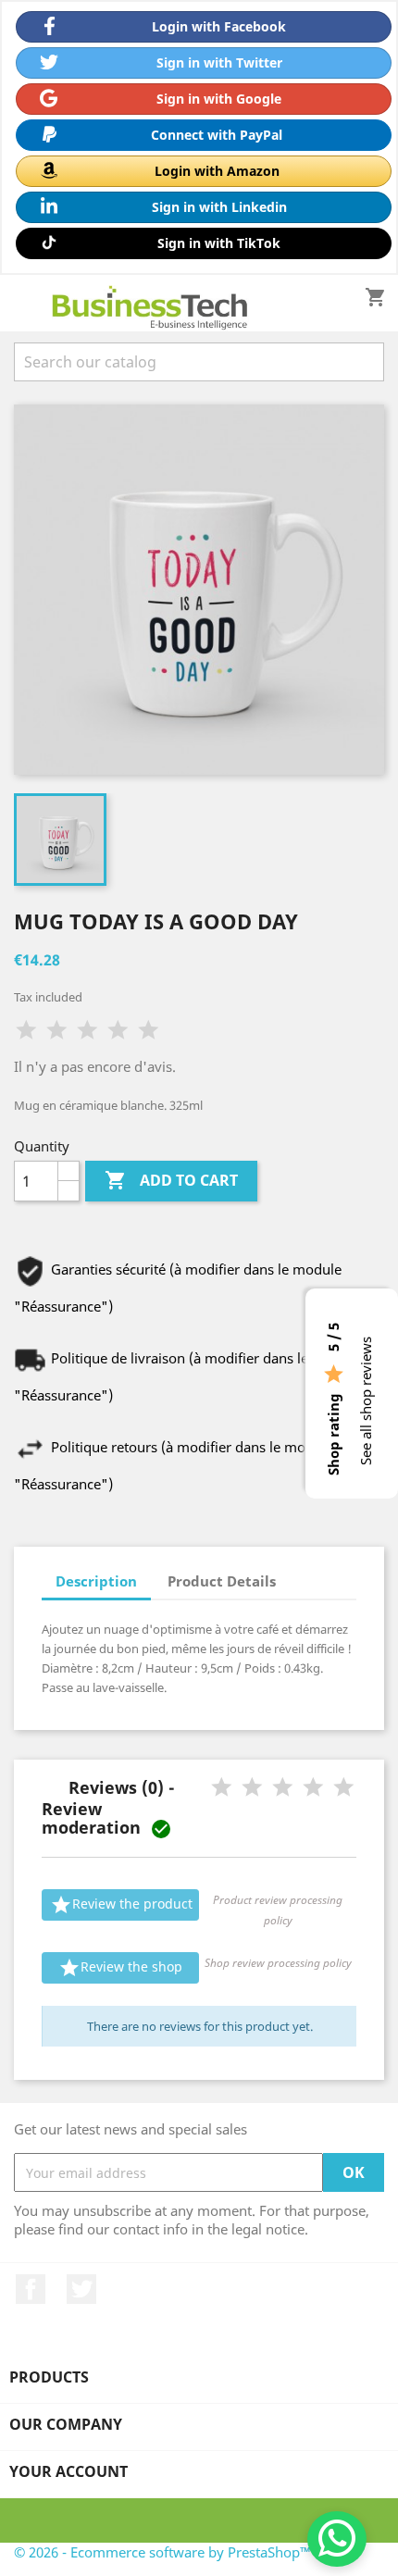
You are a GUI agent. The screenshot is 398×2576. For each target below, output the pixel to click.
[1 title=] (222, 1788)
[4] (118, 1031)
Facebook (31, 2289)
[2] (57, 1031)
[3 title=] (283, 1788)
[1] (26, 1031)
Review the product (121, 1905)
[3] (87, 1031)
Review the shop (120, 1968)
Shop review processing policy (278, 1963)
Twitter (81, 2289)
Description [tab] (96, 1581)
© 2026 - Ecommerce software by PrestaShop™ (162, 2552)
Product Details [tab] (222, 1581)
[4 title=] (313, 1788)
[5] (149, 1031)
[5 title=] (344, 1788)
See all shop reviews (366, 1401)
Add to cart (171, 1180)
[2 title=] (252, 1788)
